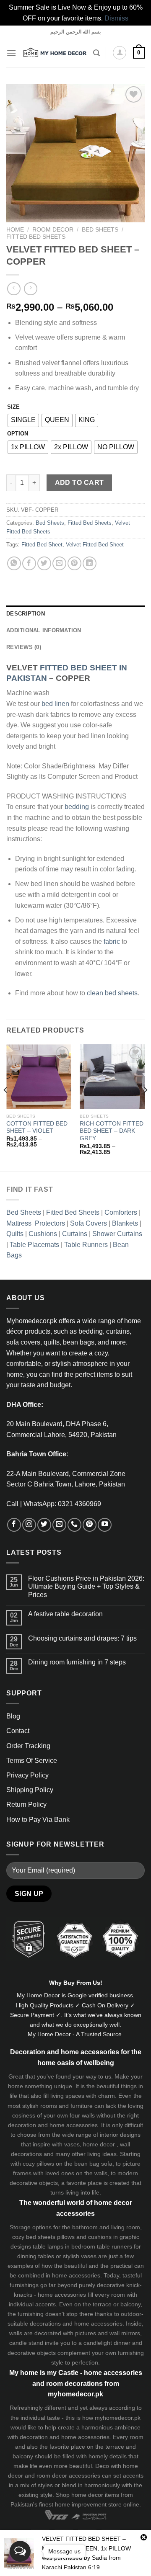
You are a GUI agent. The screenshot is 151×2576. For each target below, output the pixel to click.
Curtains (75, 1234)
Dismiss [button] (116, 18)
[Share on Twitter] (44, 563)
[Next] (145, 1107)
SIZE (13, 407)
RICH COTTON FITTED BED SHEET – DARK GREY (112, 1131)
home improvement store (88, 2504)
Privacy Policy (27, 1775)
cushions (100, 2237)
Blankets (125, 1223)
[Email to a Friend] (59, 563)
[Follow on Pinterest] (90, 1525)
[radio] (23, 420)
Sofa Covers (89, 1223)
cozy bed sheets (34, 2237)
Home (15, 230)
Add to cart (79, 483)
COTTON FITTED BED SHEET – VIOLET (37, 1127)
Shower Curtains (117, 1234)
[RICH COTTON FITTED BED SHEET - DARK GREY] (112, 1077)
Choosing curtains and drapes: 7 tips (82, 1638)
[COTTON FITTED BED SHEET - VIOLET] (39, 1077)
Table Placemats (34, 1245)
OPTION (18, 434)
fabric (112, 942)
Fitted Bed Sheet (42, 545)
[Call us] (74, 1525)
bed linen (55, 704)
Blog (13, 1716)
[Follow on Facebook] (14, 1525)
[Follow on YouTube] (105, 1525)
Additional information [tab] (44, 630)
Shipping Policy (30, 1790)
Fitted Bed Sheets (36, 237)
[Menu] (11, 53)
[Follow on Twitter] (44, 1525)
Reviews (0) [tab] (24, 647)
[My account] (120, 53)
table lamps (48, 2246)
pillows (45, 2164)
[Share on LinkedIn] (90, 563)
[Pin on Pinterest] (74, 563)
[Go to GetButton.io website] (20, 2567)
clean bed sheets (112, 993)
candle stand (26, 2343)
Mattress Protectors (36, 1223)
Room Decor (53, 230)
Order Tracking (28, 1746)
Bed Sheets (100, 230)
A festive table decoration (65, 1614)
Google (77, 1995)
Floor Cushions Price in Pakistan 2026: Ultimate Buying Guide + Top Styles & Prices (86, 1586)
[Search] (96, 53)
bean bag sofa (93, 2164)
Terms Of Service (32, 1761)
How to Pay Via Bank (38, 1820)
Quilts (15, 1234)
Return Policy (26, 1804)
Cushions (43, 1234)
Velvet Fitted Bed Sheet (95, 545)
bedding (77, 807)
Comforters (121, 1212)
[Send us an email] (59, 1525)
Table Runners (86, 1245)
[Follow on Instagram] (29, 1525)
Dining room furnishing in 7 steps (77, 1662)
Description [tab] (26, 614)
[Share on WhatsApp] (14, 563)
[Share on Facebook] (29, 563)
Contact (18, 1731)
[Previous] (6, 1107)
